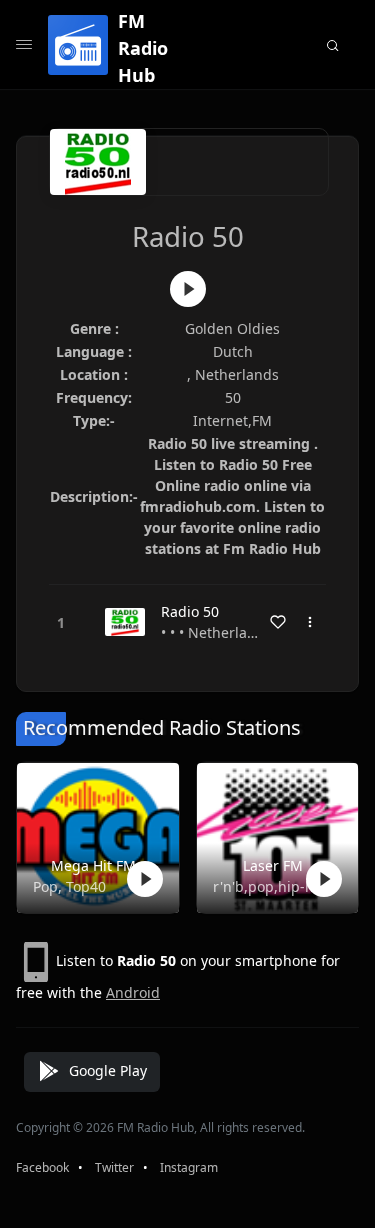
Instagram (189, 1167)
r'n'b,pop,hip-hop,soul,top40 (274, 886)
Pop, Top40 (69, 886)
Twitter (114, 1167)
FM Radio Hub (143, 48)
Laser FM (273, 865)
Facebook (42, 1167)
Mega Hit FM (93, 865)
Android (133, 992)
